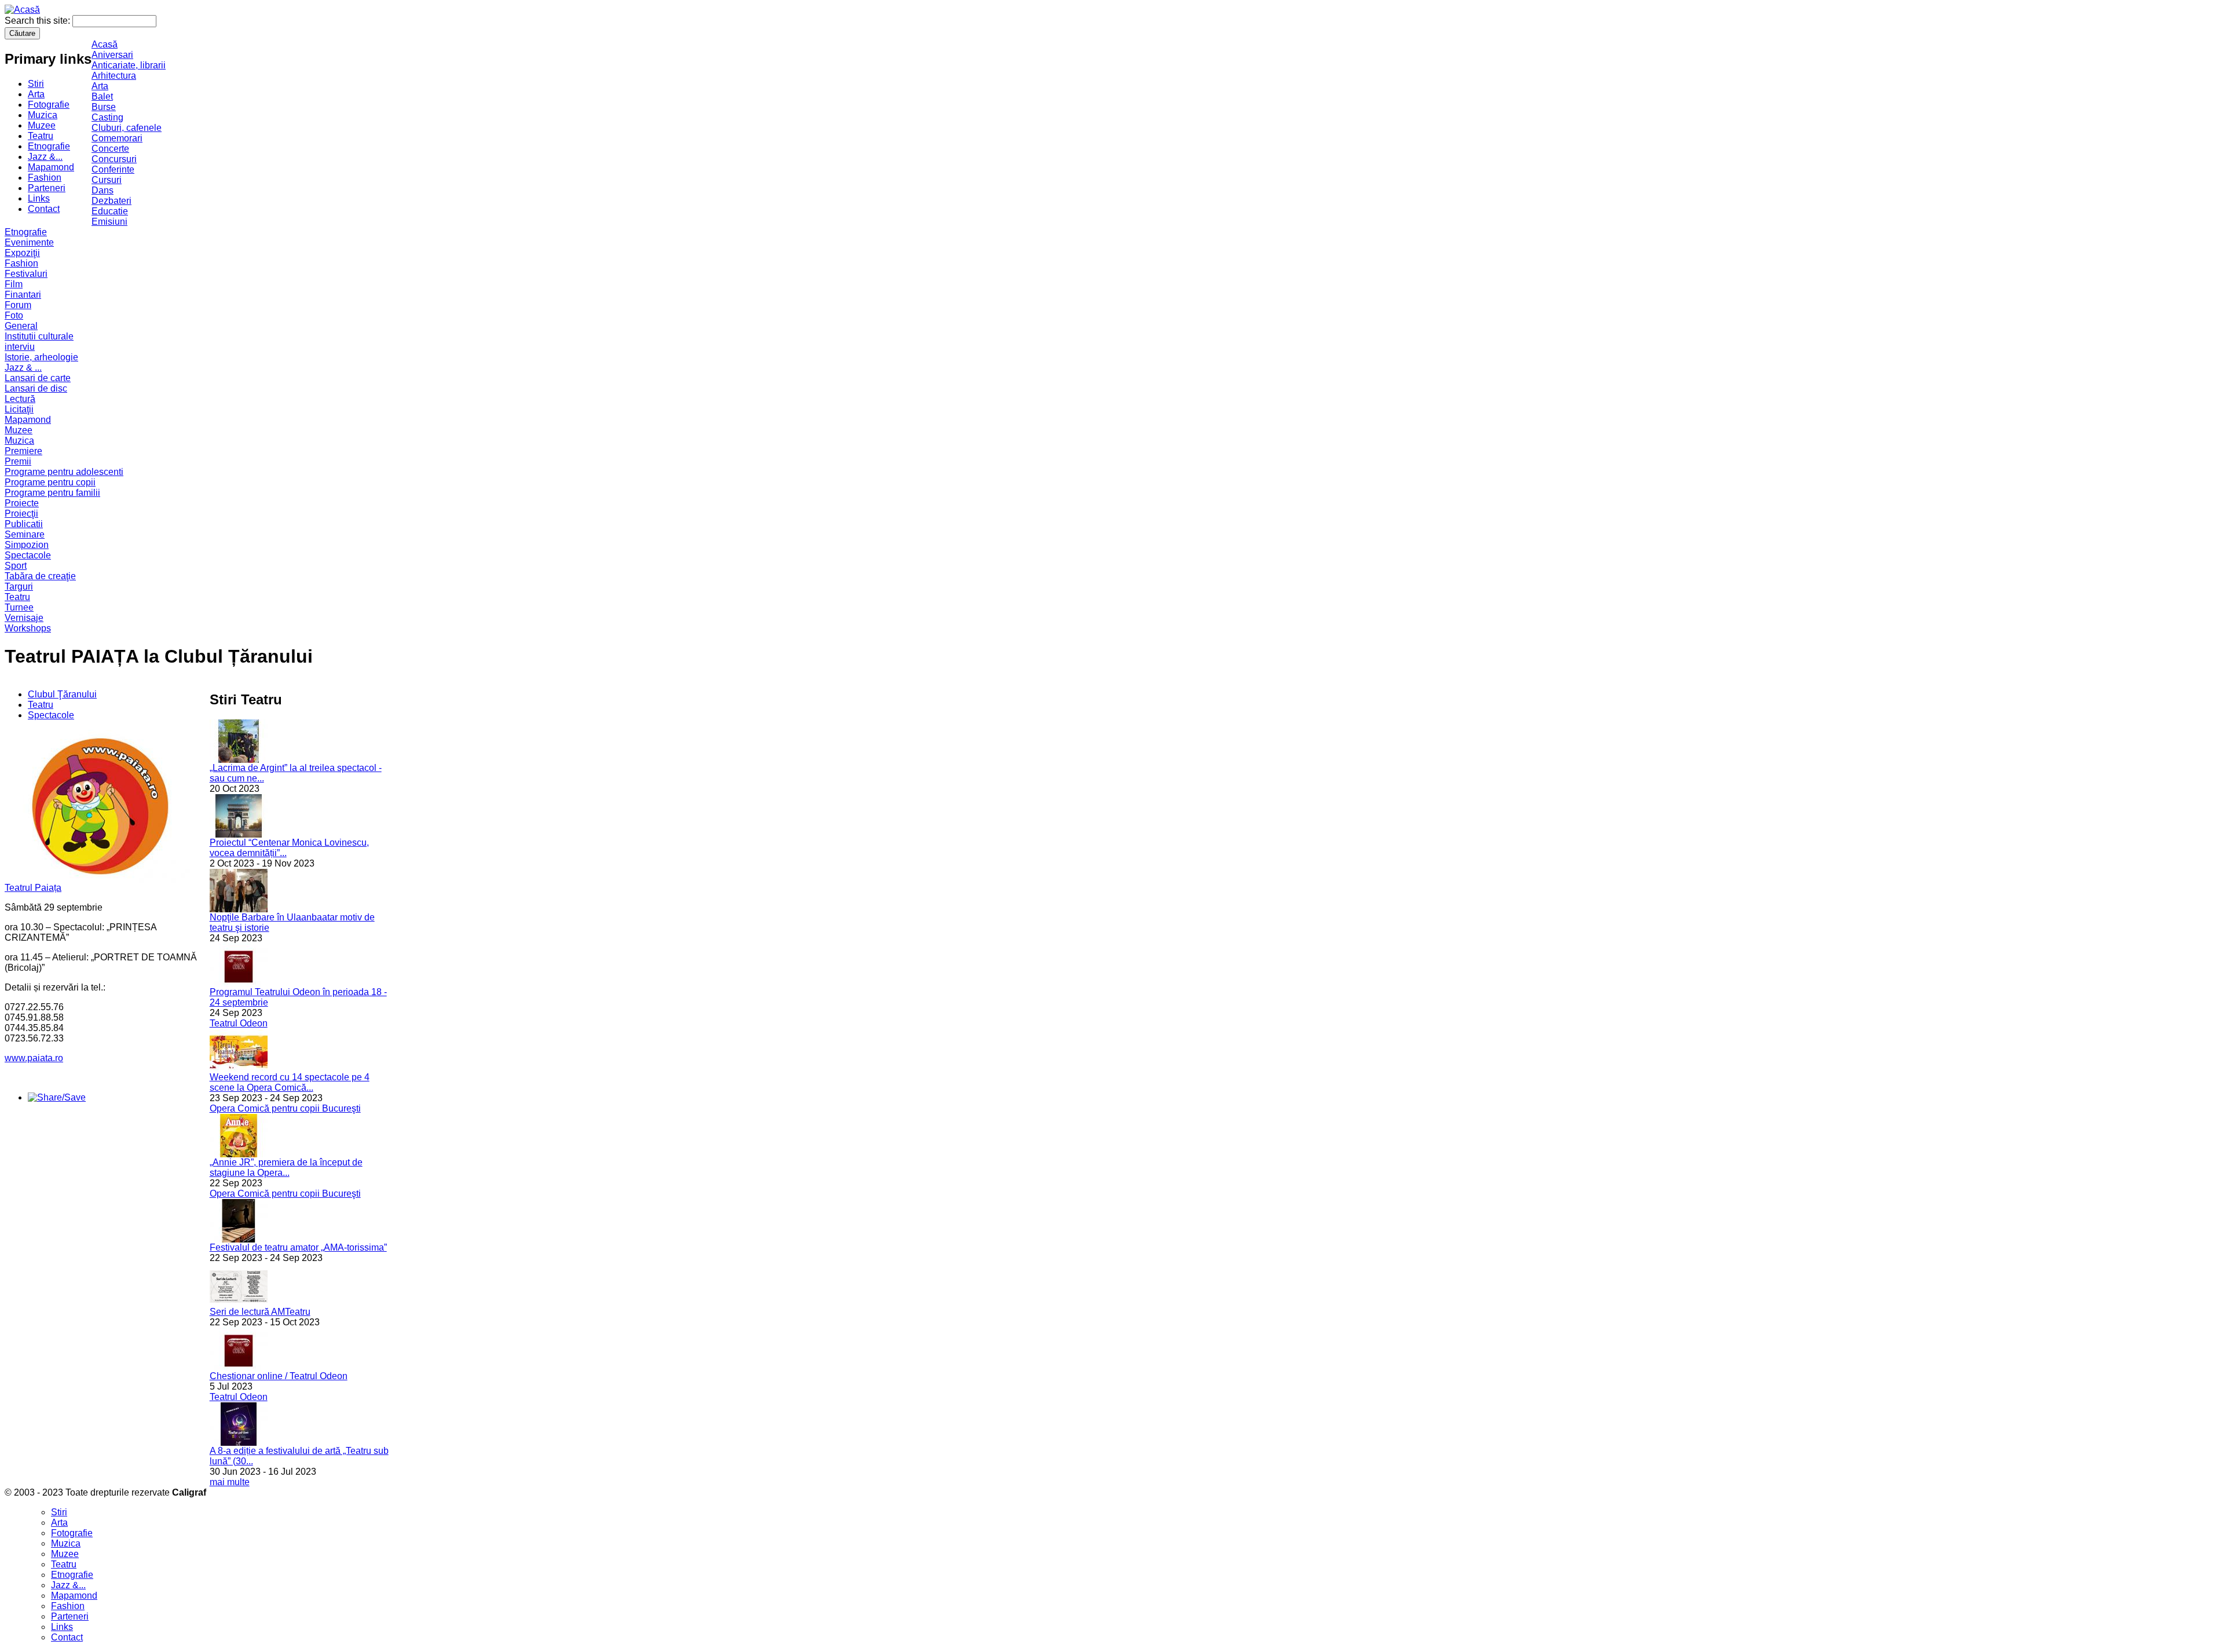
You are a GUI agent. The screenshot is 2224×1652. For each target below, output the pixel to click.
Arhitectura (114, 76)
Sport (16, 566)
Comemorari (117, 138)
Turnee (19, 607)
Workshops (28, 628)
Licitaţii (19, 409)
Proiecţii (21, 513)
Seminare (25, 534)
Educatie (110, 211)
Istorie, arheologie (41, 357)
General (21, 326)
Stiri (36, 84)
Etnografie (49, 146)
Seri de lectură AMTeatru (260, 1312)
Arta (36, 94)
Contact (44, 209)
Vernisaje (24, 618)
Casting (107, 117)
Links (39, 198)
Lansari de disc (36, 388)
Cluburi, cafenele (127, 128)
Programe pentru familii (52, 493)
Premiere (23, 451)
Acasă (105, 44)
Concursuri (114, 159)
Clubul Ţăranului (62, 694)
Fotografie (49, 105)
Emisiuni (109, 222)
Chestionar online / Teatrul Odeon (279, 1376)
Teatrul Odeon (239, 1023)
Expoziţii (22, 253)
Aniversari (112, 55)
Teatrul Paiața (33, 888)
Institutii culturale (39, 336)
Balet (102, 96)
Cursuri (107, 180)
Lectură (20, 399)
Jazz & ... (23, 368)
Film (14, 284)
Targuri (19, 586)
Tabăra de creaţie (40, 576)
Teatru (41, 136)
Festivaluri (26, 274)
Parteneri (47, 188)
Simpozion (27, 545)
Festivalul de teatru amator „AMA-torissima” (298, 1247)
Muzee (42, 125)
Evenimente (29, 242)
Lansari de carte (38, 378)
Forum (18, 305)
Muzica (43, 115)
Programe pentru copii (50, 482)
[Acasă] (22, 10)
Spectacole (28, 555)
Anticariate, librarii (129, 65)
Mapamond (51, 167)
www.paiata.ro (34, 1058)
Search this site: (39, 21)
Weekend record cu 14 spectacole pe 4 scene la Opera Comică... (290, 1082)
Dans (103, 190)
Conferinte (113, 169)
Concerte (110, 149)
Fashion (45, 178)
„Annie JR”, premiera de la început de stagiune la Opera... (286, 1167)
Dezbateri (111, 201)
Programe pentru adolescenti (64, 472)
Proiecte (22, 503)
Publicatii (24, 524)
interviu (20, 347)
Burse (104, 107)
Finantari (23, 295)
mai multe (230, 1482)
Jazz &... (45, 157)
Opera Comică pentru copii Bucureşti (285, 1108)
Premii (18, 461)
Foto (14, 315)
